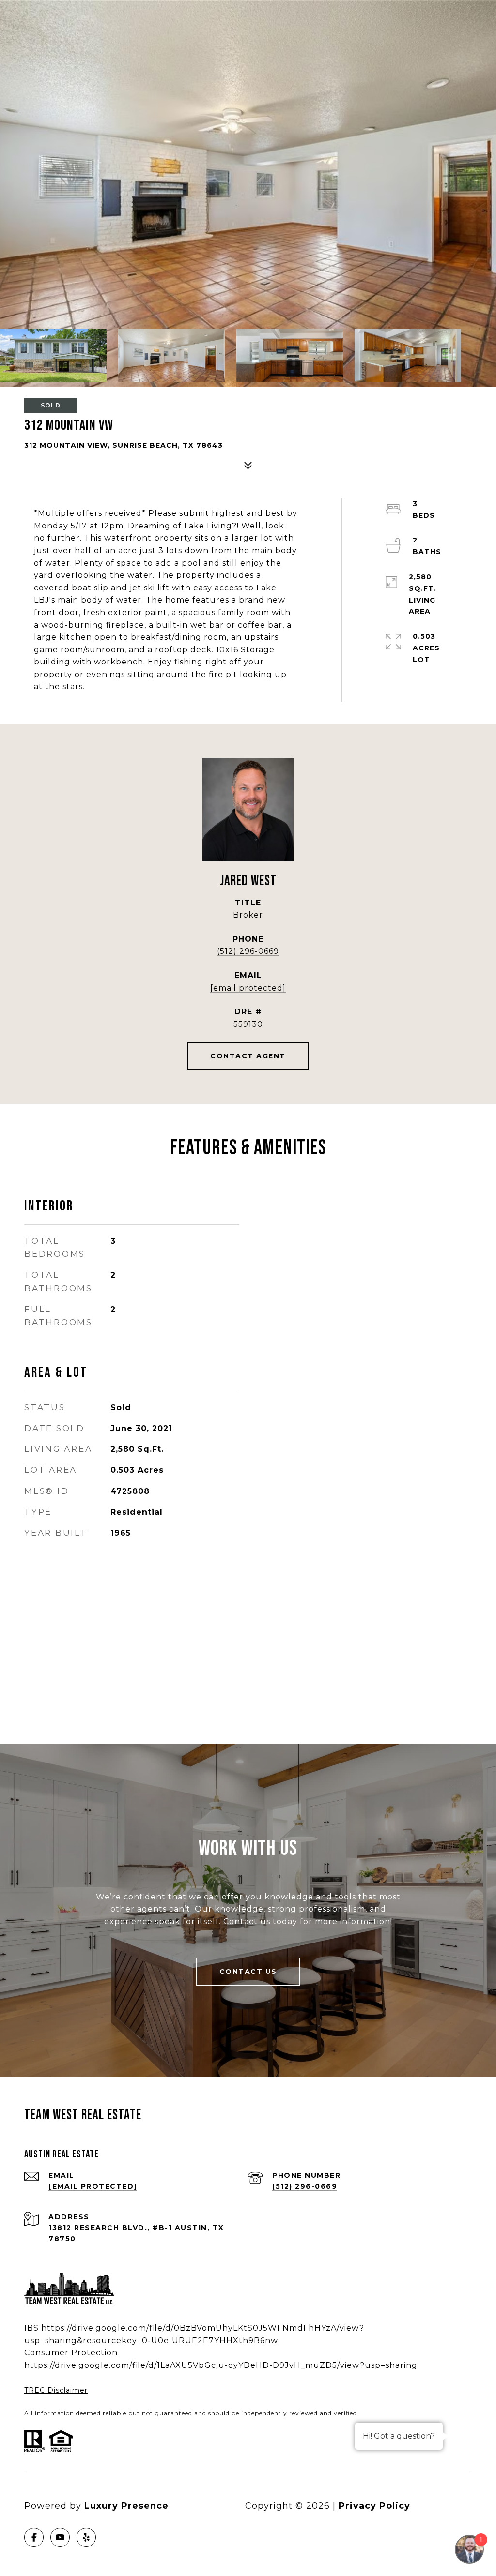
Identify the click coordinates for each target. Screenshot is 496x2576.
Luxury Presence (126, 2506)
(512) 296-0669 (248, 951)
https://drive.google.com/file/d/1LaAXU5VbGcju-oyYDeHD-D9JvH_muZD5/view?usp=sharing (221, 2365)
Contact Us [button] (248, 1972)
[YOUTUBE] (60, 2537)
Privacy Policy (374, 2506)
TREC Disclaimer (56, 2390)
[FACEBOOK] (34, 2537)
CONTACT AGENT (248, 1056)
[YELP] (86, 2537)
